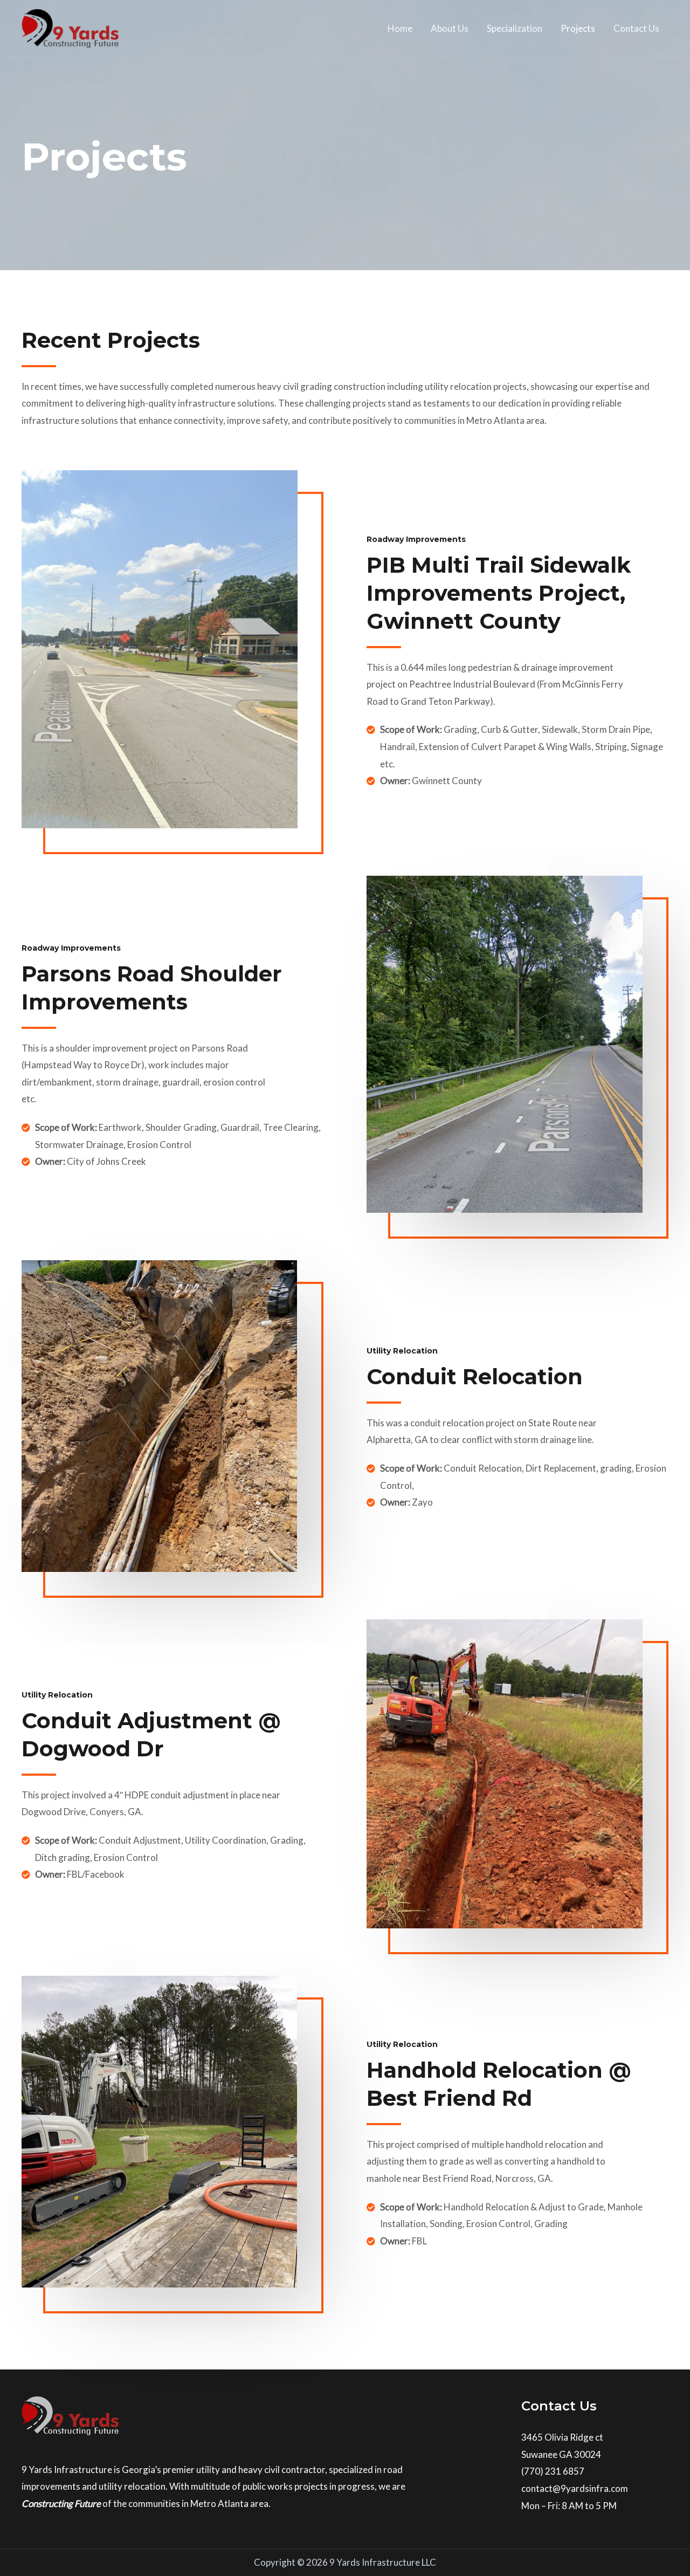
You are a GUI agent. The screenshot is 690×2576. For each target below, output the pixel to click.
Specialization (515, 28)
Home (400, 28)
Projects (578, 28)
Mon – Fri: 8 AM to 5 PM (569, 2506)
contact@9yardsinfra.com (575, 2488)
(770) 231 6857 (553, 2471)
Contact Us (636, 28)
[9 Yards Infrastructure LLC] (70, 27)
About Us (450, 28)
